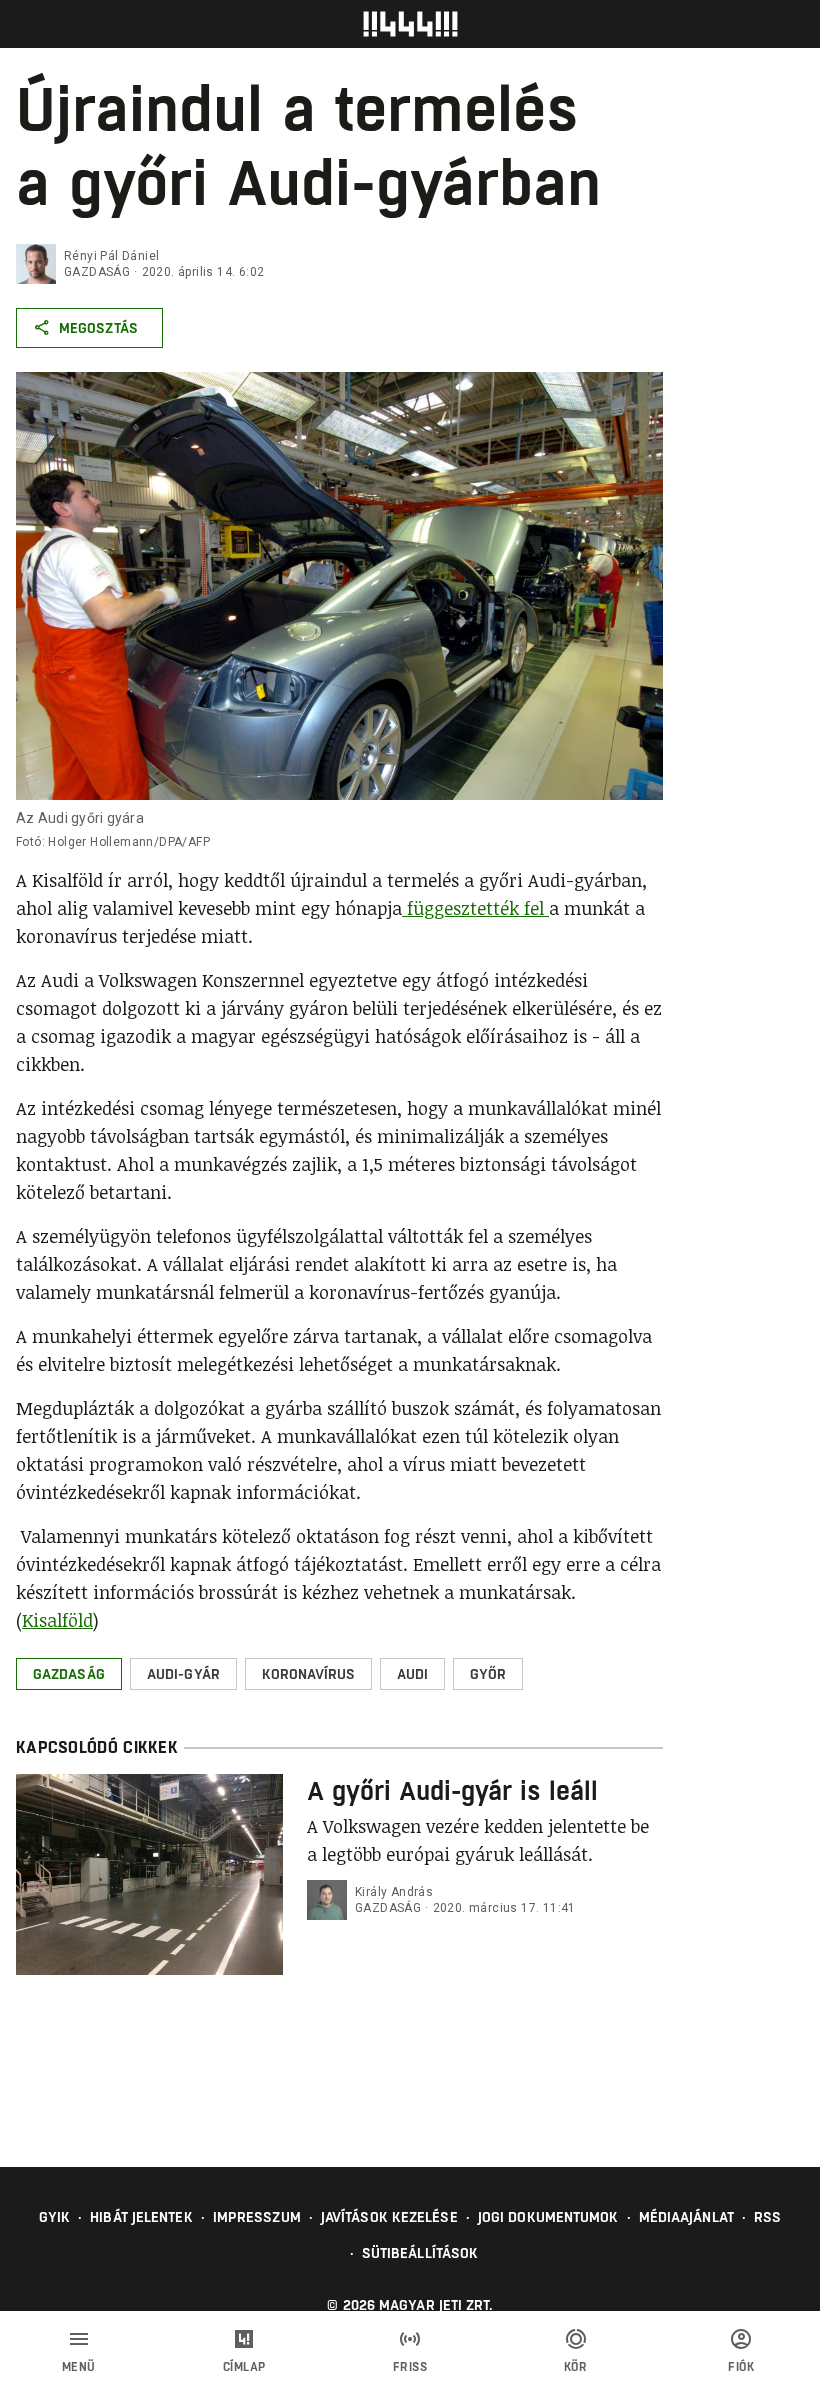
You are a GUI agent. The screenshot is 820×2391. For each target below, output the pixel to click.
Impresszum (257, 2217)
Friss (410, 2367)
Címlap (244, 2367)
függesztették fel (475, 908)
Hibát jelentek (141, 2217)
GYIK (54, 2217)
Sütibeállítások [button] (420, 2253)
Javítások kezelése (389, 2217)
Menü (79, 2367)
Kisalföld (57, 1620)
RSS (767, 2217)
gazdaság (97, 272)
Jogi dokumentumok (548, 2217)
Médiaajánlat (686, 2217)
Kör (576, 2367)
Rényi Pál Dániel (111, 256)
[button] (69, 1674)
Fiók (741, 2367)
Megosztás (98, 328)
